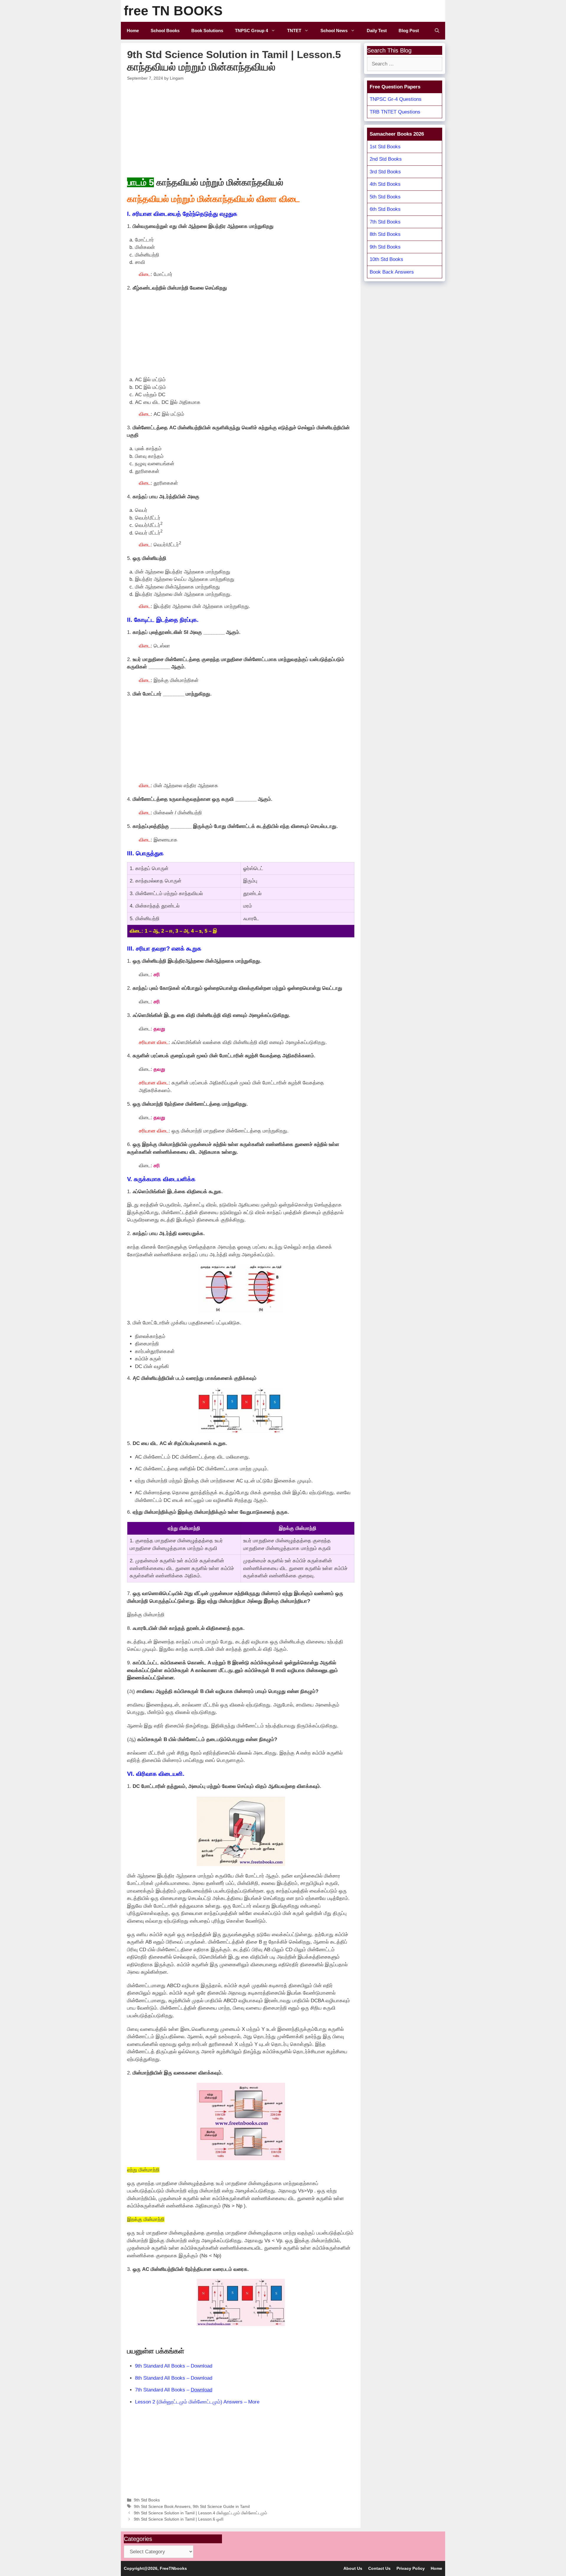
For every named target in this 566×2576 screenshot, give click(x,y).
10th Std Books (386, 259)
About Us (353, 2568)
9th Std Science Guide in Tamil (221, 2506)
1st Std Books (385, 147)
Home (133, 31)
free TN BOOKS (173, 11)
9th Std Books (147, 2500)
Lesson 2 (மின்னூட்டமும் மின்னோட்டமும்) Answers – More (197, 2402)
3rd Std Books (385, 172)
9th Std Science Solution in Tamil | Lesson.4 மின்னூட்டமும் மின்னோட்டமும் (200, 2513)
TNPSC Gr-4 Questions (396, 99)
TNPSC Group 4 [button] (251, 31)
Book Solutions (207, 31)
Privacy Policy (411, 2568)
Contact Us (379, 2568)
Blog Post (409, 31)
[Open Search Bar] (437, 31)
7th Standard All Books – (174, 2390)
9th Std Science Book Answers (162, 2506)
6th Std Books (385, 209)
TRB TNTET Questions (395, 112)
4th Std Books (385, 184)
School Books (165, 31)
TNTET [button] (294, 31)
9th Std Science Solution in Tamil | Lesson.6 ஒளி (179, 2519)
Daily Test (377, 31)
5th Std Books (385, 197)
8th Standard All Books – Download (174, 2378)
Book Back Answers (392, 272)
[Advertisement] (241, 128)
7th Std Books (385, 222)
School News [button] (334, 31)
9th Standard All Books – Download (174, 2366)
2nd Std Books (386, 159)
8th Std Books (385, 234)
